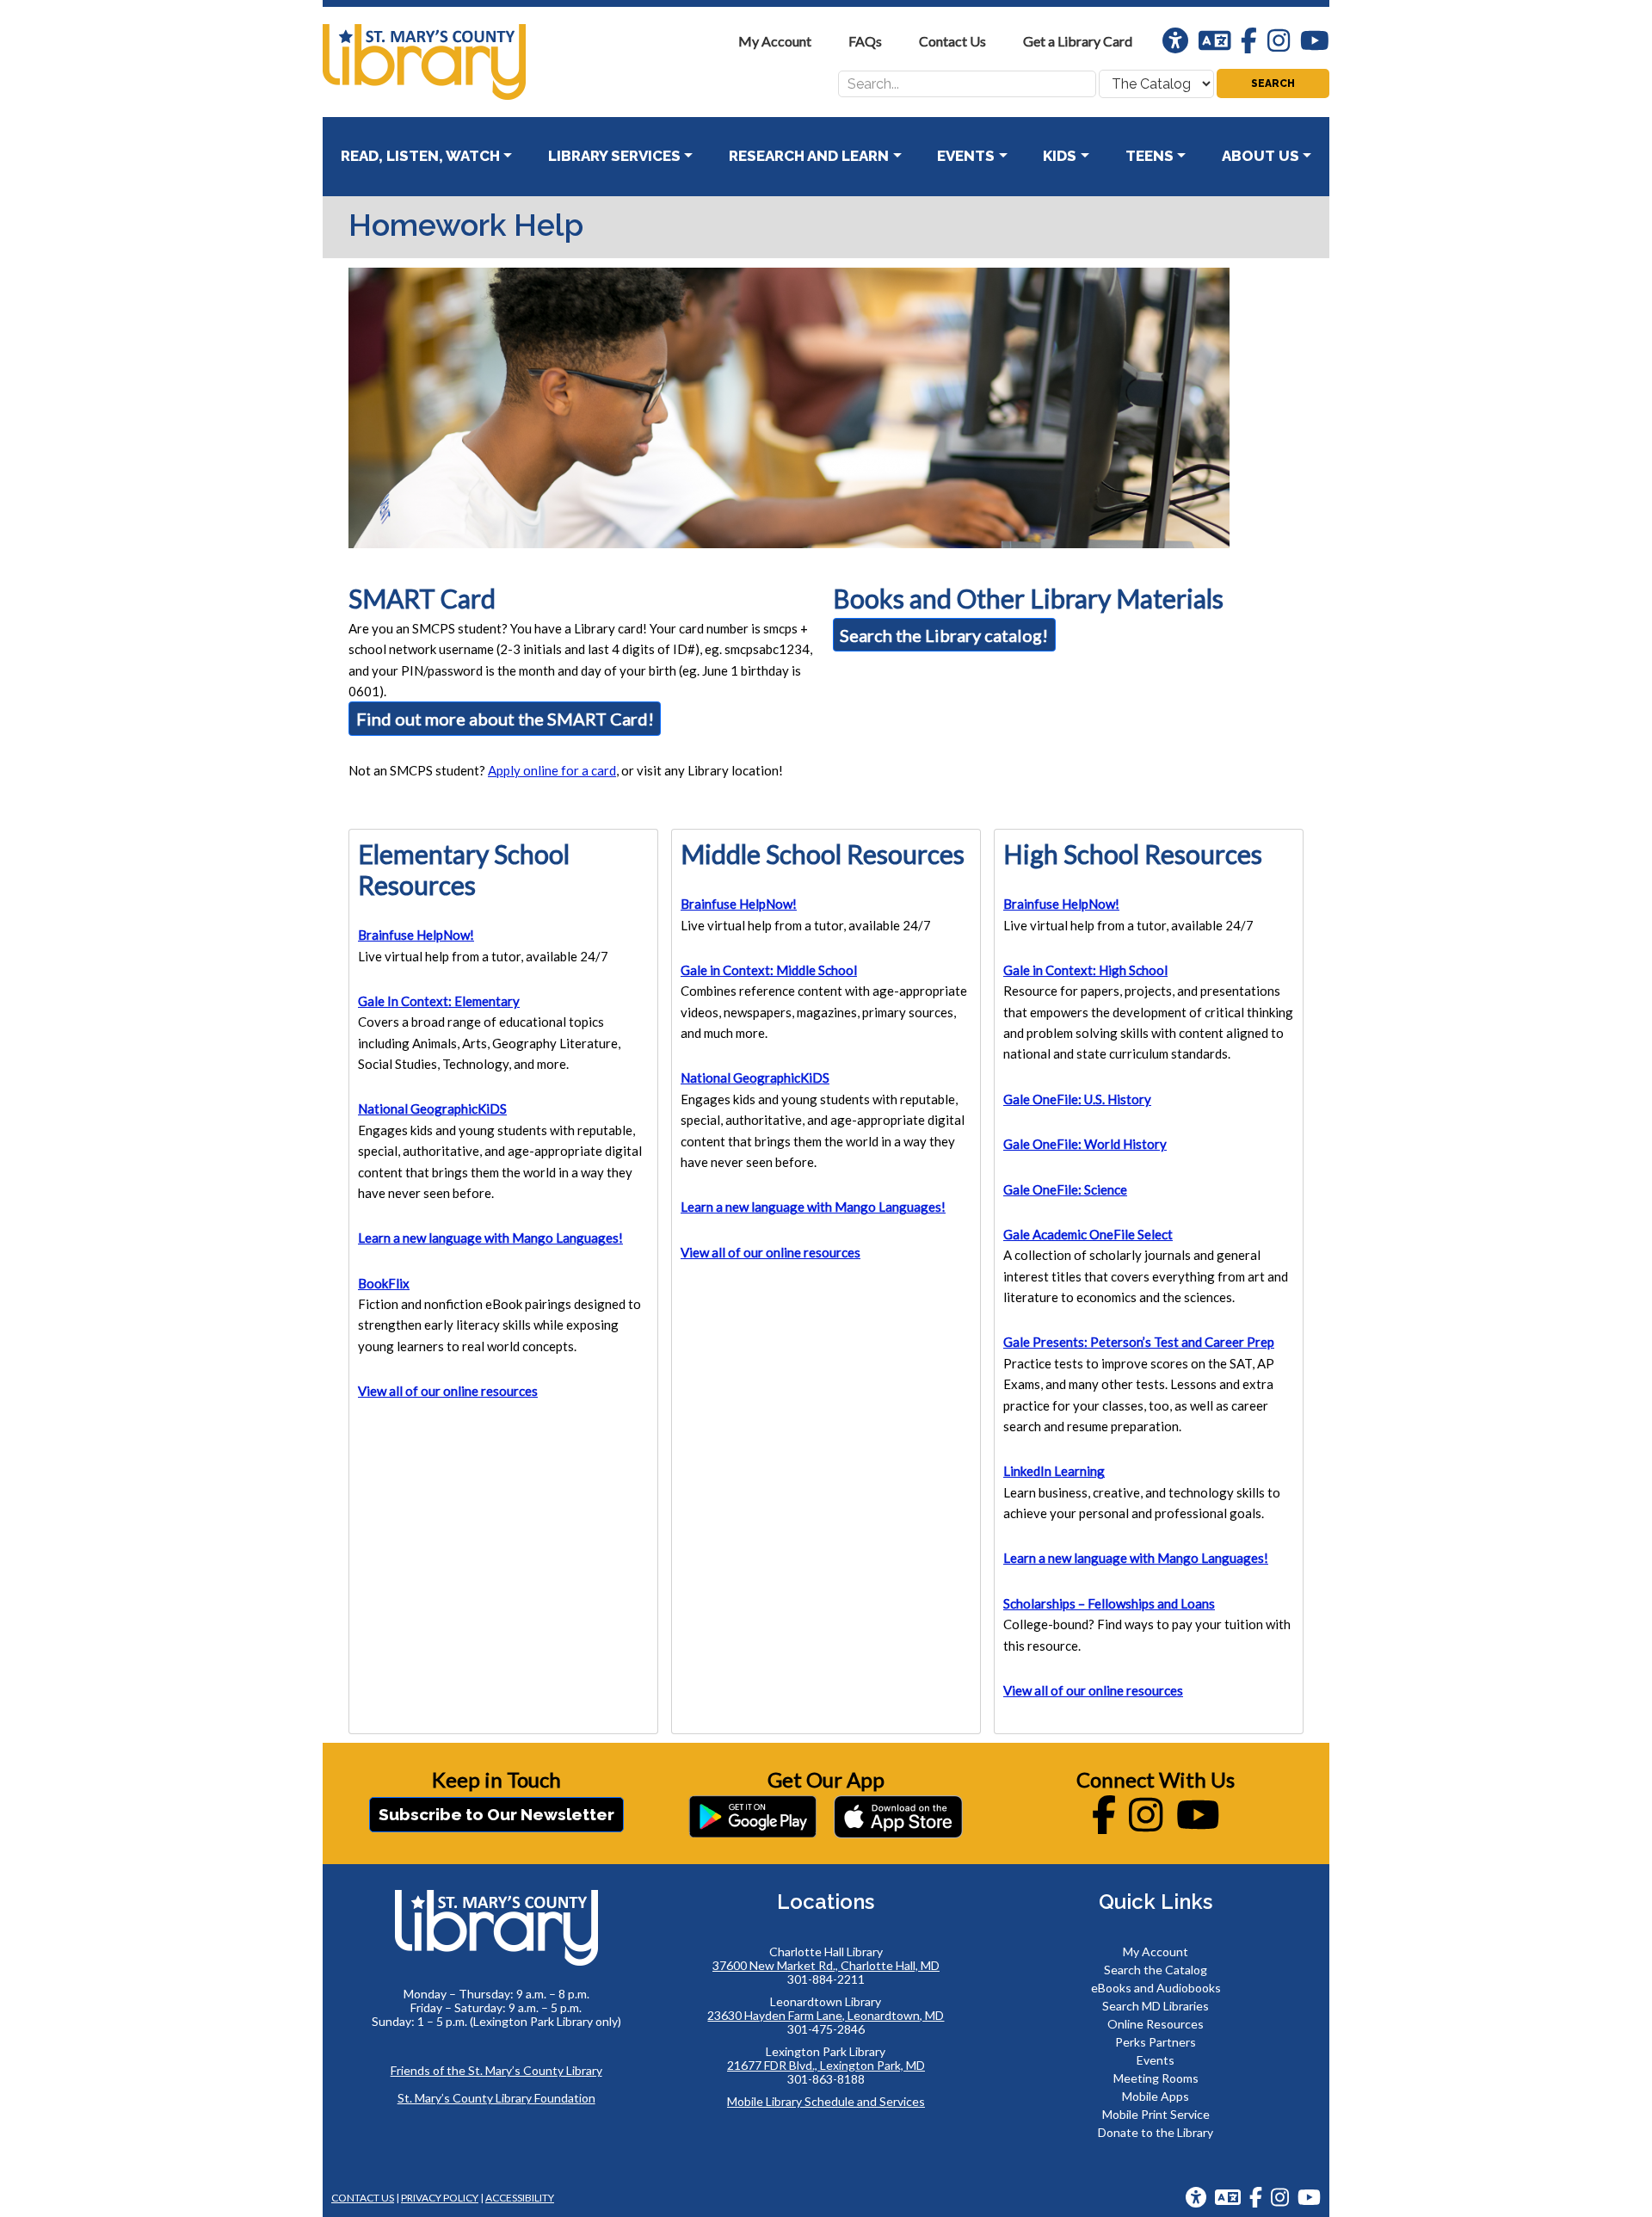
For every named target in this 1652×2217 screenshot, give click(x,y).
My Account (1156, 1951)
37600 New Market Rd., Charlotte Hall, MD (826, 1965)
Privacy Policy (440, 2198)
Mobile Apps (1156, 2096)
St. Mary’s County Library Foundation (496, 2098)
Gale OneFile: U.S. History (1077, 1099)
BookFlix (384, 1283)
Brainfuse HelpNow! (416, 935)
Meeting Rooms (1156, 2078)
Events (1156, 2060)
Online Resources (1156, 2024)
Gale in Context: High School (1085, 970)
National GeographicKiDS (432, 1108)
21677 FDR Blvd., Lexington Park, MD (826, 2065)
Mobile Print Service (1156, 2114)
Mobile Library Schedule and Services (826, 2101)
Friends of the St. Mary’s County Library (496, 2070)
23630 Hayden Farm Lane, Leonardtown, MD (826, 2015)
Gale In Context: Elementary (439, 1001)
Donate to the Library (1156, 2132)
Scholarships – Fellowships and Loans (1109, 1603)
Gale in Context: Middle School (769, 970)
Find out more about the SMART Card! (505, 719)
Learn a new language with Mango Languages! (490, 1238)
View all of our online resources (448, 1391)
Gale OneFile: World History (1085, 1144)
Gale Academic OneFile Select (1088, 1234)
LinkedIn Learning (1054, 1471)
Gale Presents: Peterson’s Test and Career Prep (1139, 1342)
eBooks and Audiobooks (1156, 1988)
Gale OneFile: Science (1065, 1189)
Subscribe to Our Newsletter (496, 1814)
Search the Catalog (1156, 1970)
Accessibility (520, 2198)
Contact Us (363, 2198)
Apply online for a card (552, 770)
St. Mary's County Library (452, 62)
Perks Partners (1156, 2042)
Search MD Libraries (1156, 2006)
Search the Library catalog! (944, 635)
